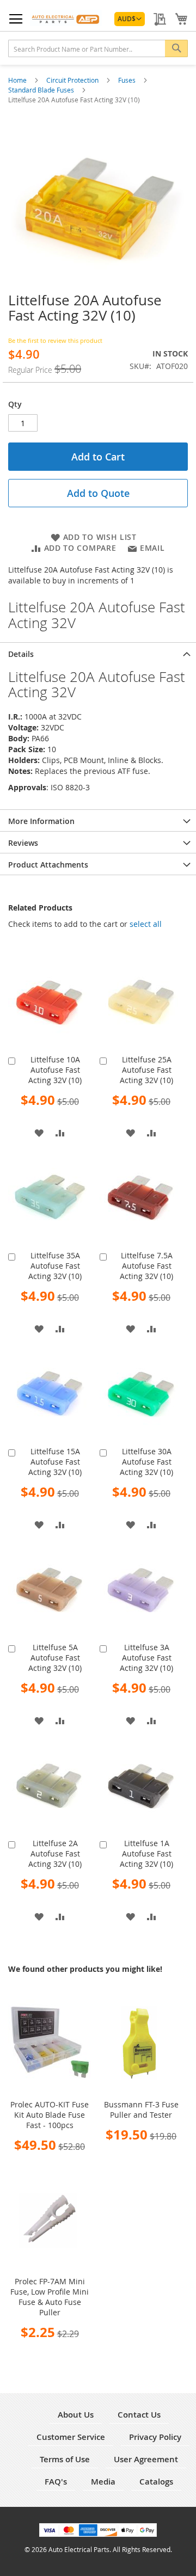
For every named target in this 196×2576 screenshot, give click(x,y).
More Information (41, 821)
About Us (76, 2415)
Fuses (128, 80)
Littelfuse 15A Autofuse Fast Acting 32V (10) (55, 1462)
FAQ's (56, 2482)
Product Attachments (48, 865)
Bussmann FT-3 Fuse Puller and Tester (141, 2110)
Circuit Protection (73, 80)
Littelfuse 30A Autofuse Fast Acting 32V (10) (146, 1462)
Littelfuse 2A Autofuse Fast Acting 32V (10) (55, 1853)
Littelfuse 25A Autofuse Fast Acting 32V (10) (146, 1070)
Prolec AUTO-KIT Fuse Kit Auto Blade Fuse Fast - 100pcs (50, 2115)
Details (21, 654)
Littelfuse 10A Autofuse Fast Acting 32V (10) (55, 1070)
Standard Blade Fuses (42, 90)
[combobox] (98, 48)
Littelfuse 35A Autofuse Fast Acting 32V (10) (55, 1266)
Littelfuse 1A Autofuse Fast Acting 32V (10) (146, 1853)
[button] (130, 19)
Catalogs (156, 2482)
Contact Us (139, 2415)
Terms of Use (65, 2459)
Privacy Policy (155, 2437)
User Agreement (146, 2459)
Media (103, 2482)
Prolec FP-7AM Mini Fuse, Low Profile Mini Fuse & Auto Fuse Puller (50, 2297)
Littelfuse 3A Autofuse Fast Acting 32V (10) (146, 1658)
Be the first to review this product (55, 340)
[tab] (98, 653)
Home (18, 80)
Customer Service (71, 2437)
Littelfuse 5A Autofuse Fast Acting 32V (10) (55, 1658)
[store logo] (66, 18)
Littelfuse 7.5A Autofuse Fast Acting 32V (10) (146, 1266)
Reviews (23, 843)
